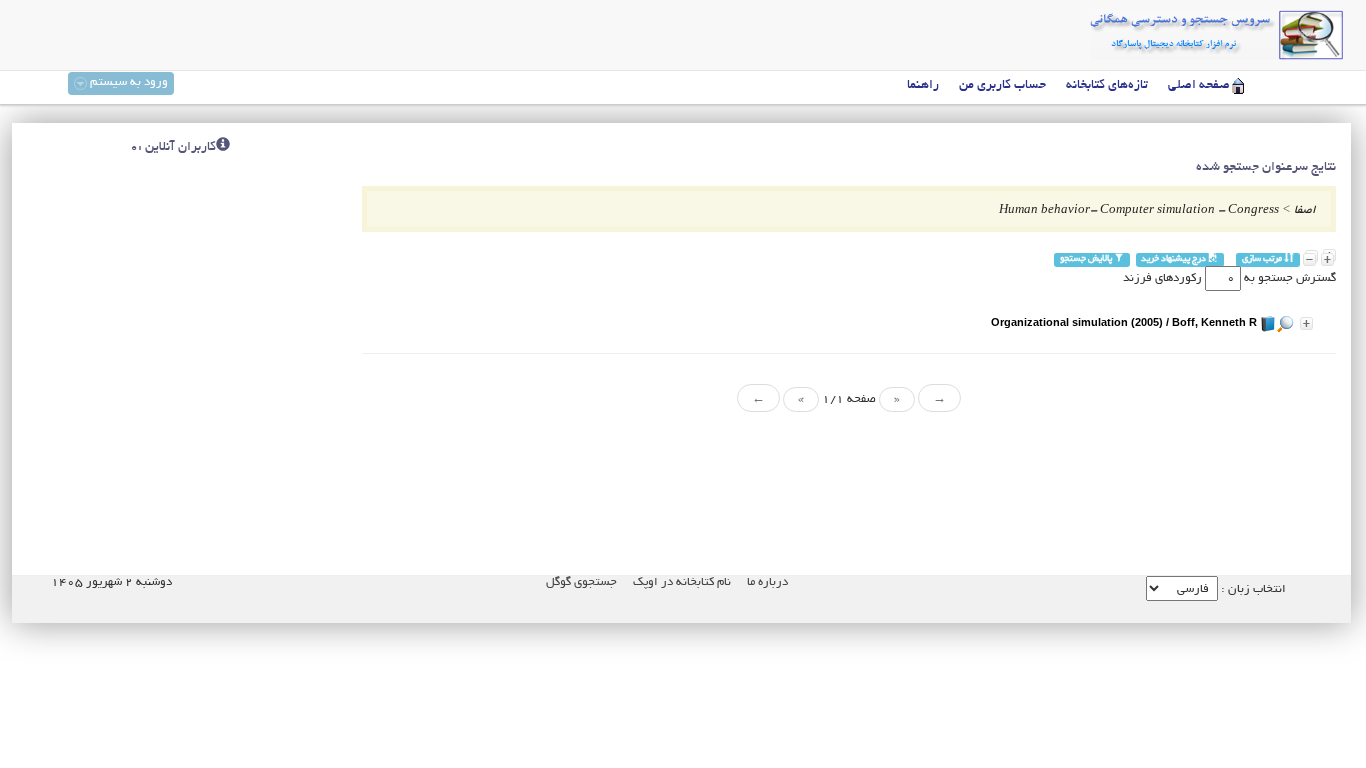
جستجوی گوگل (581, 582)
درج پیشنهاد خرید (1174, 259)
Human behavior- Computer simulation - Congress (1139, 210)
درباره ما (767, 582)
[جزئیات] (1306, 323)
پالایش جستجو (1087, 259)
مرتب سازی (1263, 259)
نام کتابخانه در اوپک (682, 582)
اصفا (1305, 210)
